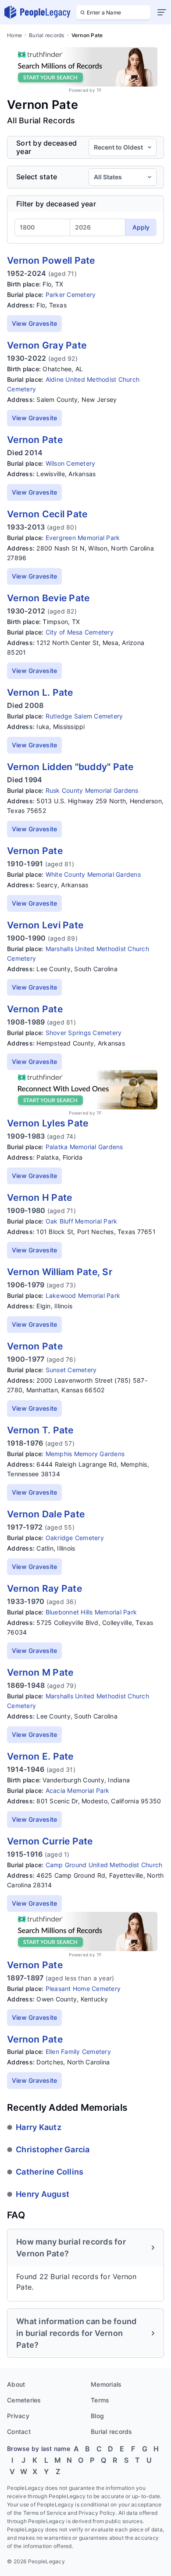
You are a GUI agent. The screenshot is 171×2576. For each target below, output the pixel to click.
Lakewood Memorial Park (83, 1295)
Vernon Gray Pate (47, 345)
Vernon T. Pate (40, 1430)
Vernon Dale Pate (46, 1514)
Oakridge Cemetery (75, 1538)
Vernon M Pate (40, 1672)
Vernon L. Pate (40, 692)
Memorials (106, 2384)
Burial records (47, 35)
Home (14, 35)
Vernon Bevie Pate (48, 598)
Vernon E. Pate (40, 1756)
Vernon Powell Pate (51, 260)
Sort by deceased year (46, 147)
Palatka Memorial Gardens (84, 1147)
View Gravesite (35, 323)
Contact (19, 2431)
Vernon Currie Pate (50, 1841)
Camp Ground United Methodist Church (104, 1865)
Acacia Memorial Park (78, 1790)
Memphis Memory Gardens (85, 1454)
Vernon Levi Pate (45, 925)
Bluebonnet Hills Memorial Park (91, 1612)
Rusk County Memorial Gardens (92, 790)
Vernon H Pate (39, 1197)
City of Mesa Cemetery (80, 632)
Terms (100, 2400)
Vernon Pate (35, 440)
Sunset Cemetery (71, 1370)
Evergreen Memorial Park (83, 538)
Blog (97, 2416)
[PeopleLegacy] (38, 12)
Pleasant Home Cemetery (83, 1989)
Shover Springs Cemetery (84, 1033)
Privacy (18, 2416)
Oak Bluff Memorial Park (82, 1221)
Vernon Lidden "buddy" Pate (70, 767)
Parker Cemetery (71, 295)
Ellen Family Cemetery (78, 2051)
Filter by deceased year (56, 204)
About (16, 2384)
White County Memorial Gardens (93, 874)
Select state (37, 177)
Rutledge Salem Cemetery (84, 716)
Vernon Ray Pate (45, 1588)
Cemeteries (24, 2400)
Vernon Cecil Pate (47, 514)
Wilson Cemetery (71, 463)
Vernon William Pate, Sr (60, 1272)
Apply (141, 227)
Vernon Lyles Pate (48, 1123)
